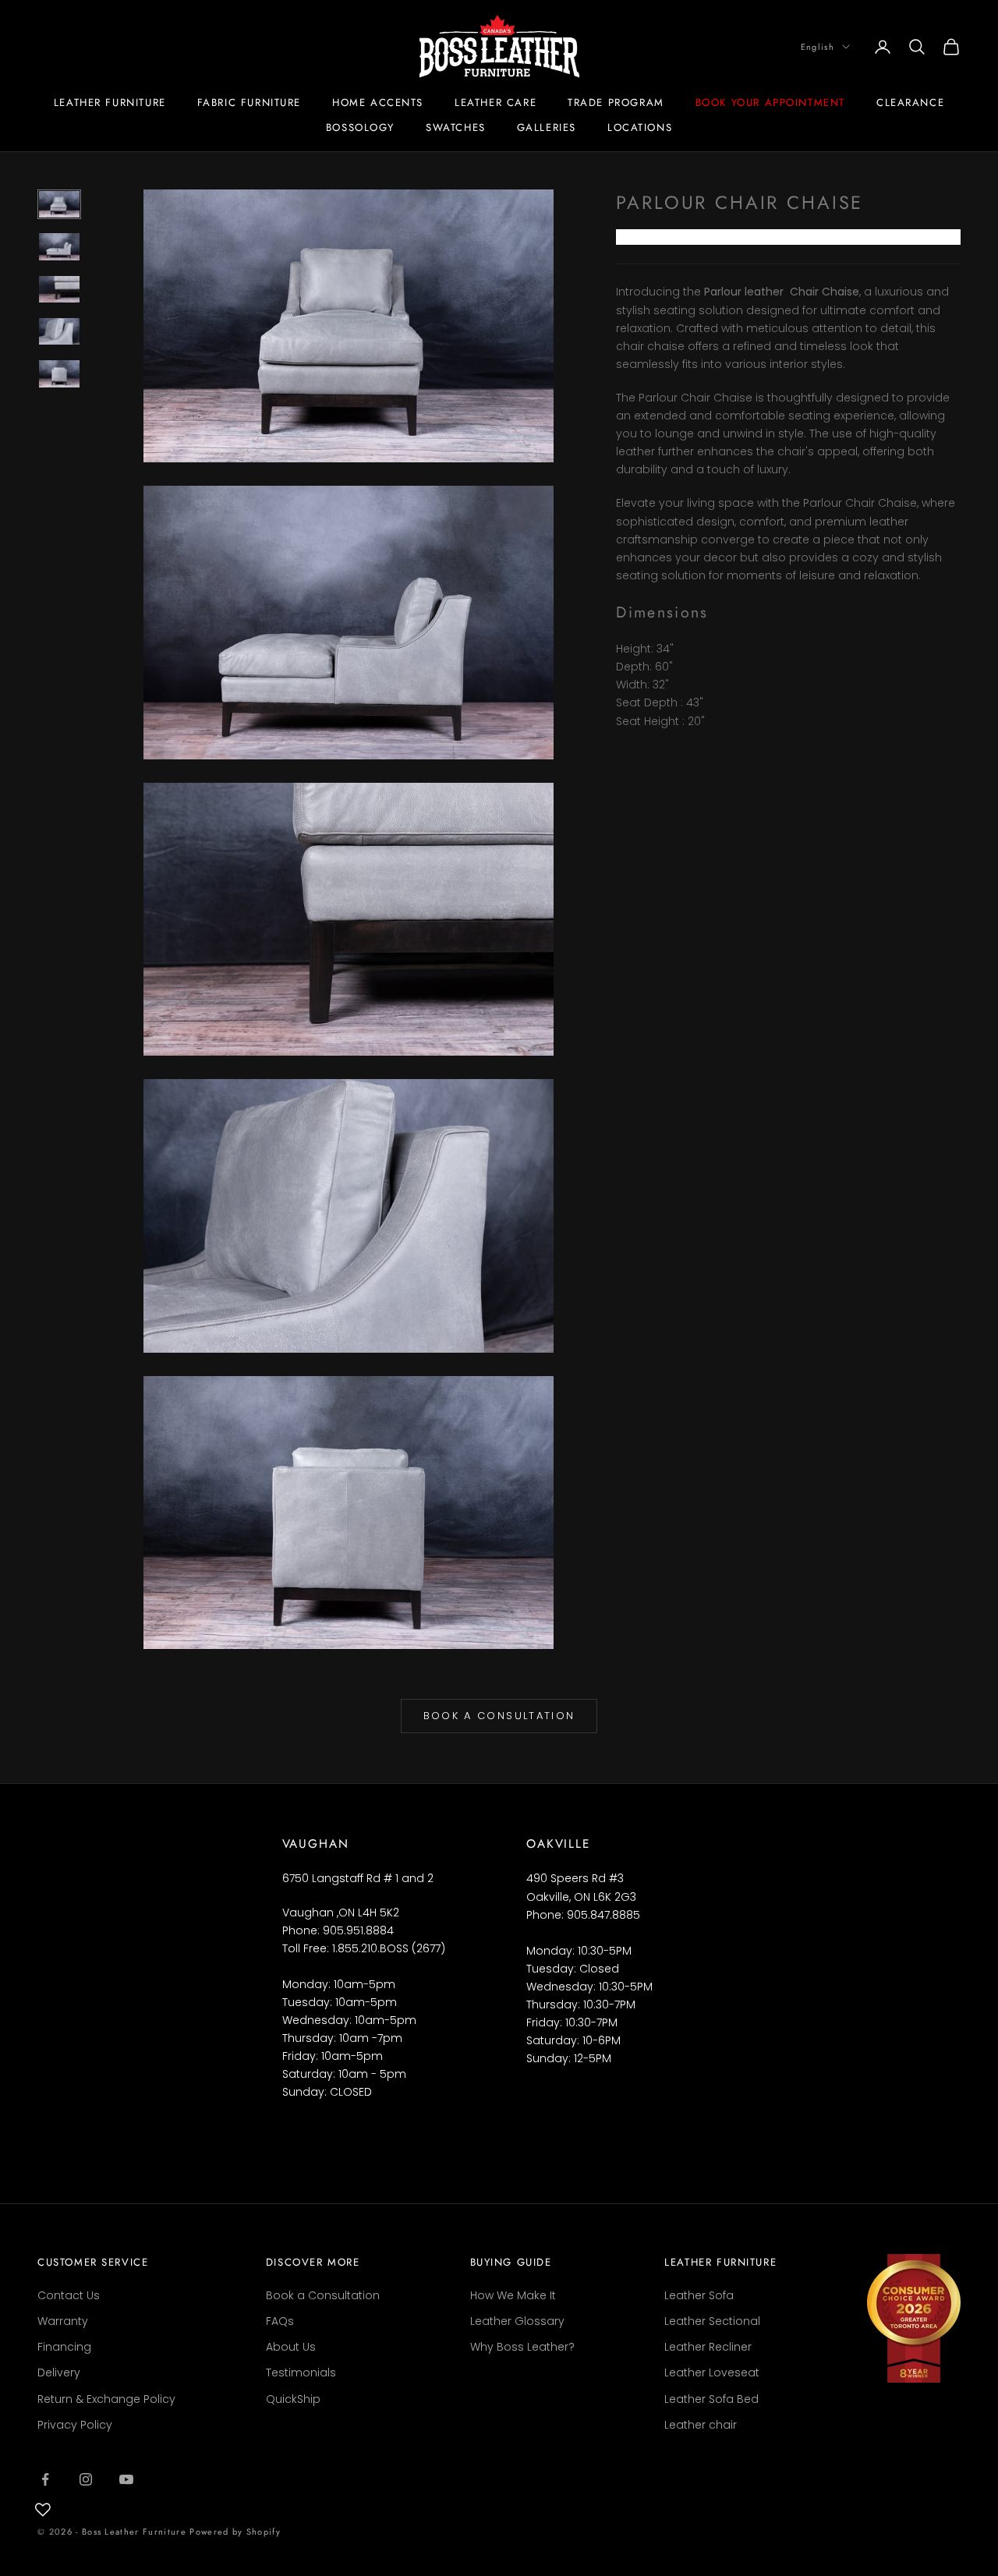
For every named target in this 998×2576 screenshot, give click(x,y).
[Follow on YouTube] (126, 2479)
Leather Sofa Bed (711, 2399)
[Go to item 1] (59, 204)
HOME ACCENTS (378, 103)
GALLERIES (547, 127)
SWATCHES (456, 127)
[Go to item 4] (59, 331)
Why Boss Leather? (522, 2347)
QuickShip (293, 2399)
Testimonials (301, 2373)
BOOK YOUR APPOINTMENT (770, 103)
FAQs (280, 2321)
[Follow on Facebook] (45, 2479)
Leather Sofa (699, 2295)
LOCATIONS (640, 127)
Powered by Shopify (235, 2532)
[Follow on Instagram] (86, 2479)
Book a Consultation (499, 1716)
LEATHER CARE (495, 103)
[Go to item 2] (59, 246)
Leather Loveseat (712, 2373)
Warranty (63, 2321)
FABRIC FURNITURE (249, 103)
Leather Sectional (712, 2321)
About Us (291, 2347)
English (818, 47)
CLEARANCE (910, 103)
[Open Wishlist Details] (43, 2510)
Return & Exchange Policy (106, 2399)
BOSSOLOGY (360, 127)
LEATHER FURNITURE (110, 103)
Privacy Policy (75, 2425)
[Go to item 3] (59, 289)
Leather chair (701, 2425)
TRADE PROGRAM (616, 103)
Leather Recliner (708, 2347)
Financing (64, 2347)
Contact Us (69, 2295)
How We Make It (513, 2295)
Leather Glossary (517, 2321)
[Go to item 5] (59, 373)
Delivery (59, 2373)
